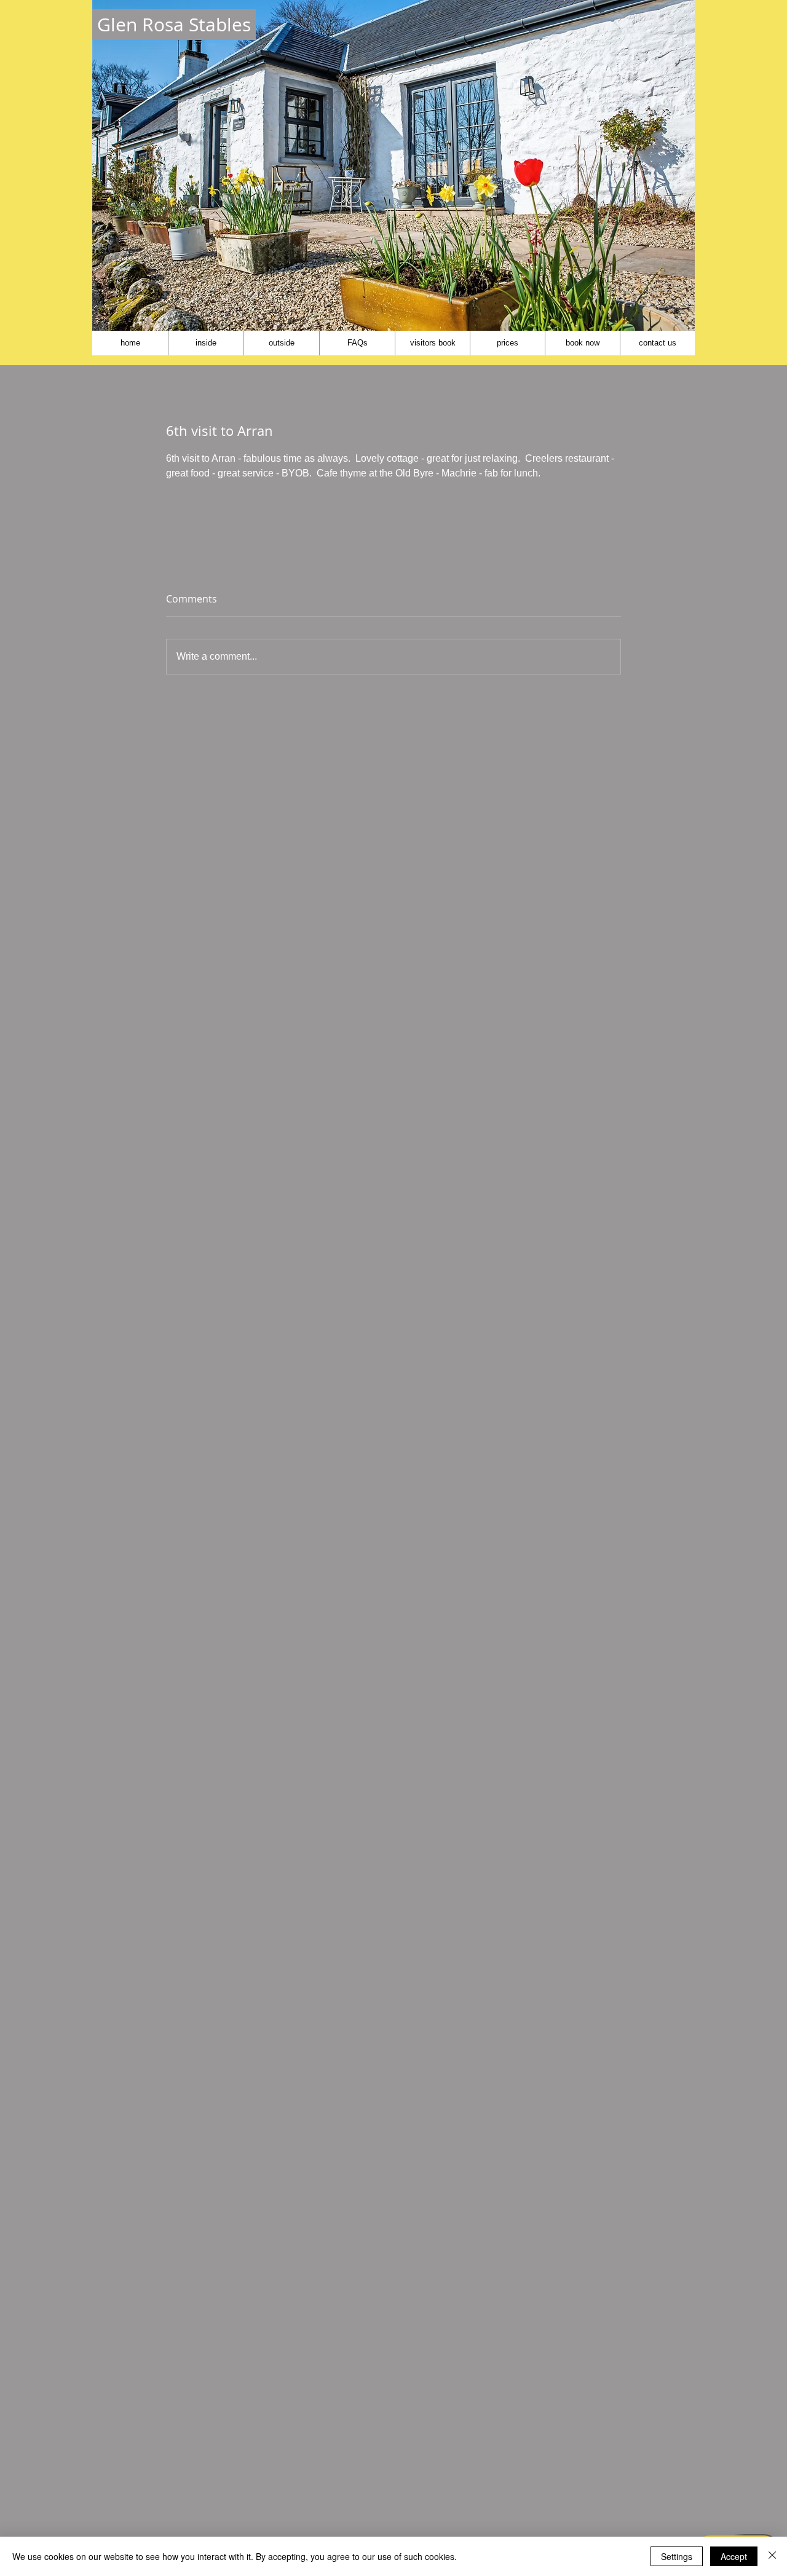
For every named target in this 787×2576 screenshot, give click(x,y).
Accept (734, 2556)
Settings (677, 2556)
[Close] (772, 2556)
